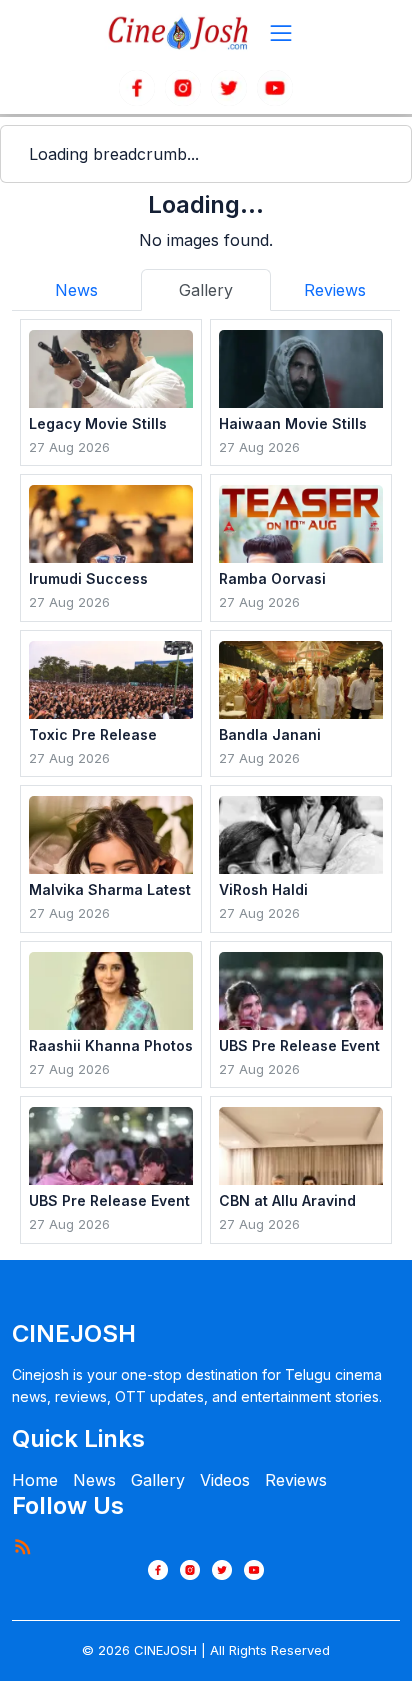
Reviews (296, 1480)
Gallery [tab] (206, 290)
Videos (225, 1480)
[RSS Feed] (22, 1546)
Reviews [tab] (335, 290)
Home (35, 1480)
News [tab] (76, 290)
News (94, 1480)
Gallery (158, 1480)
